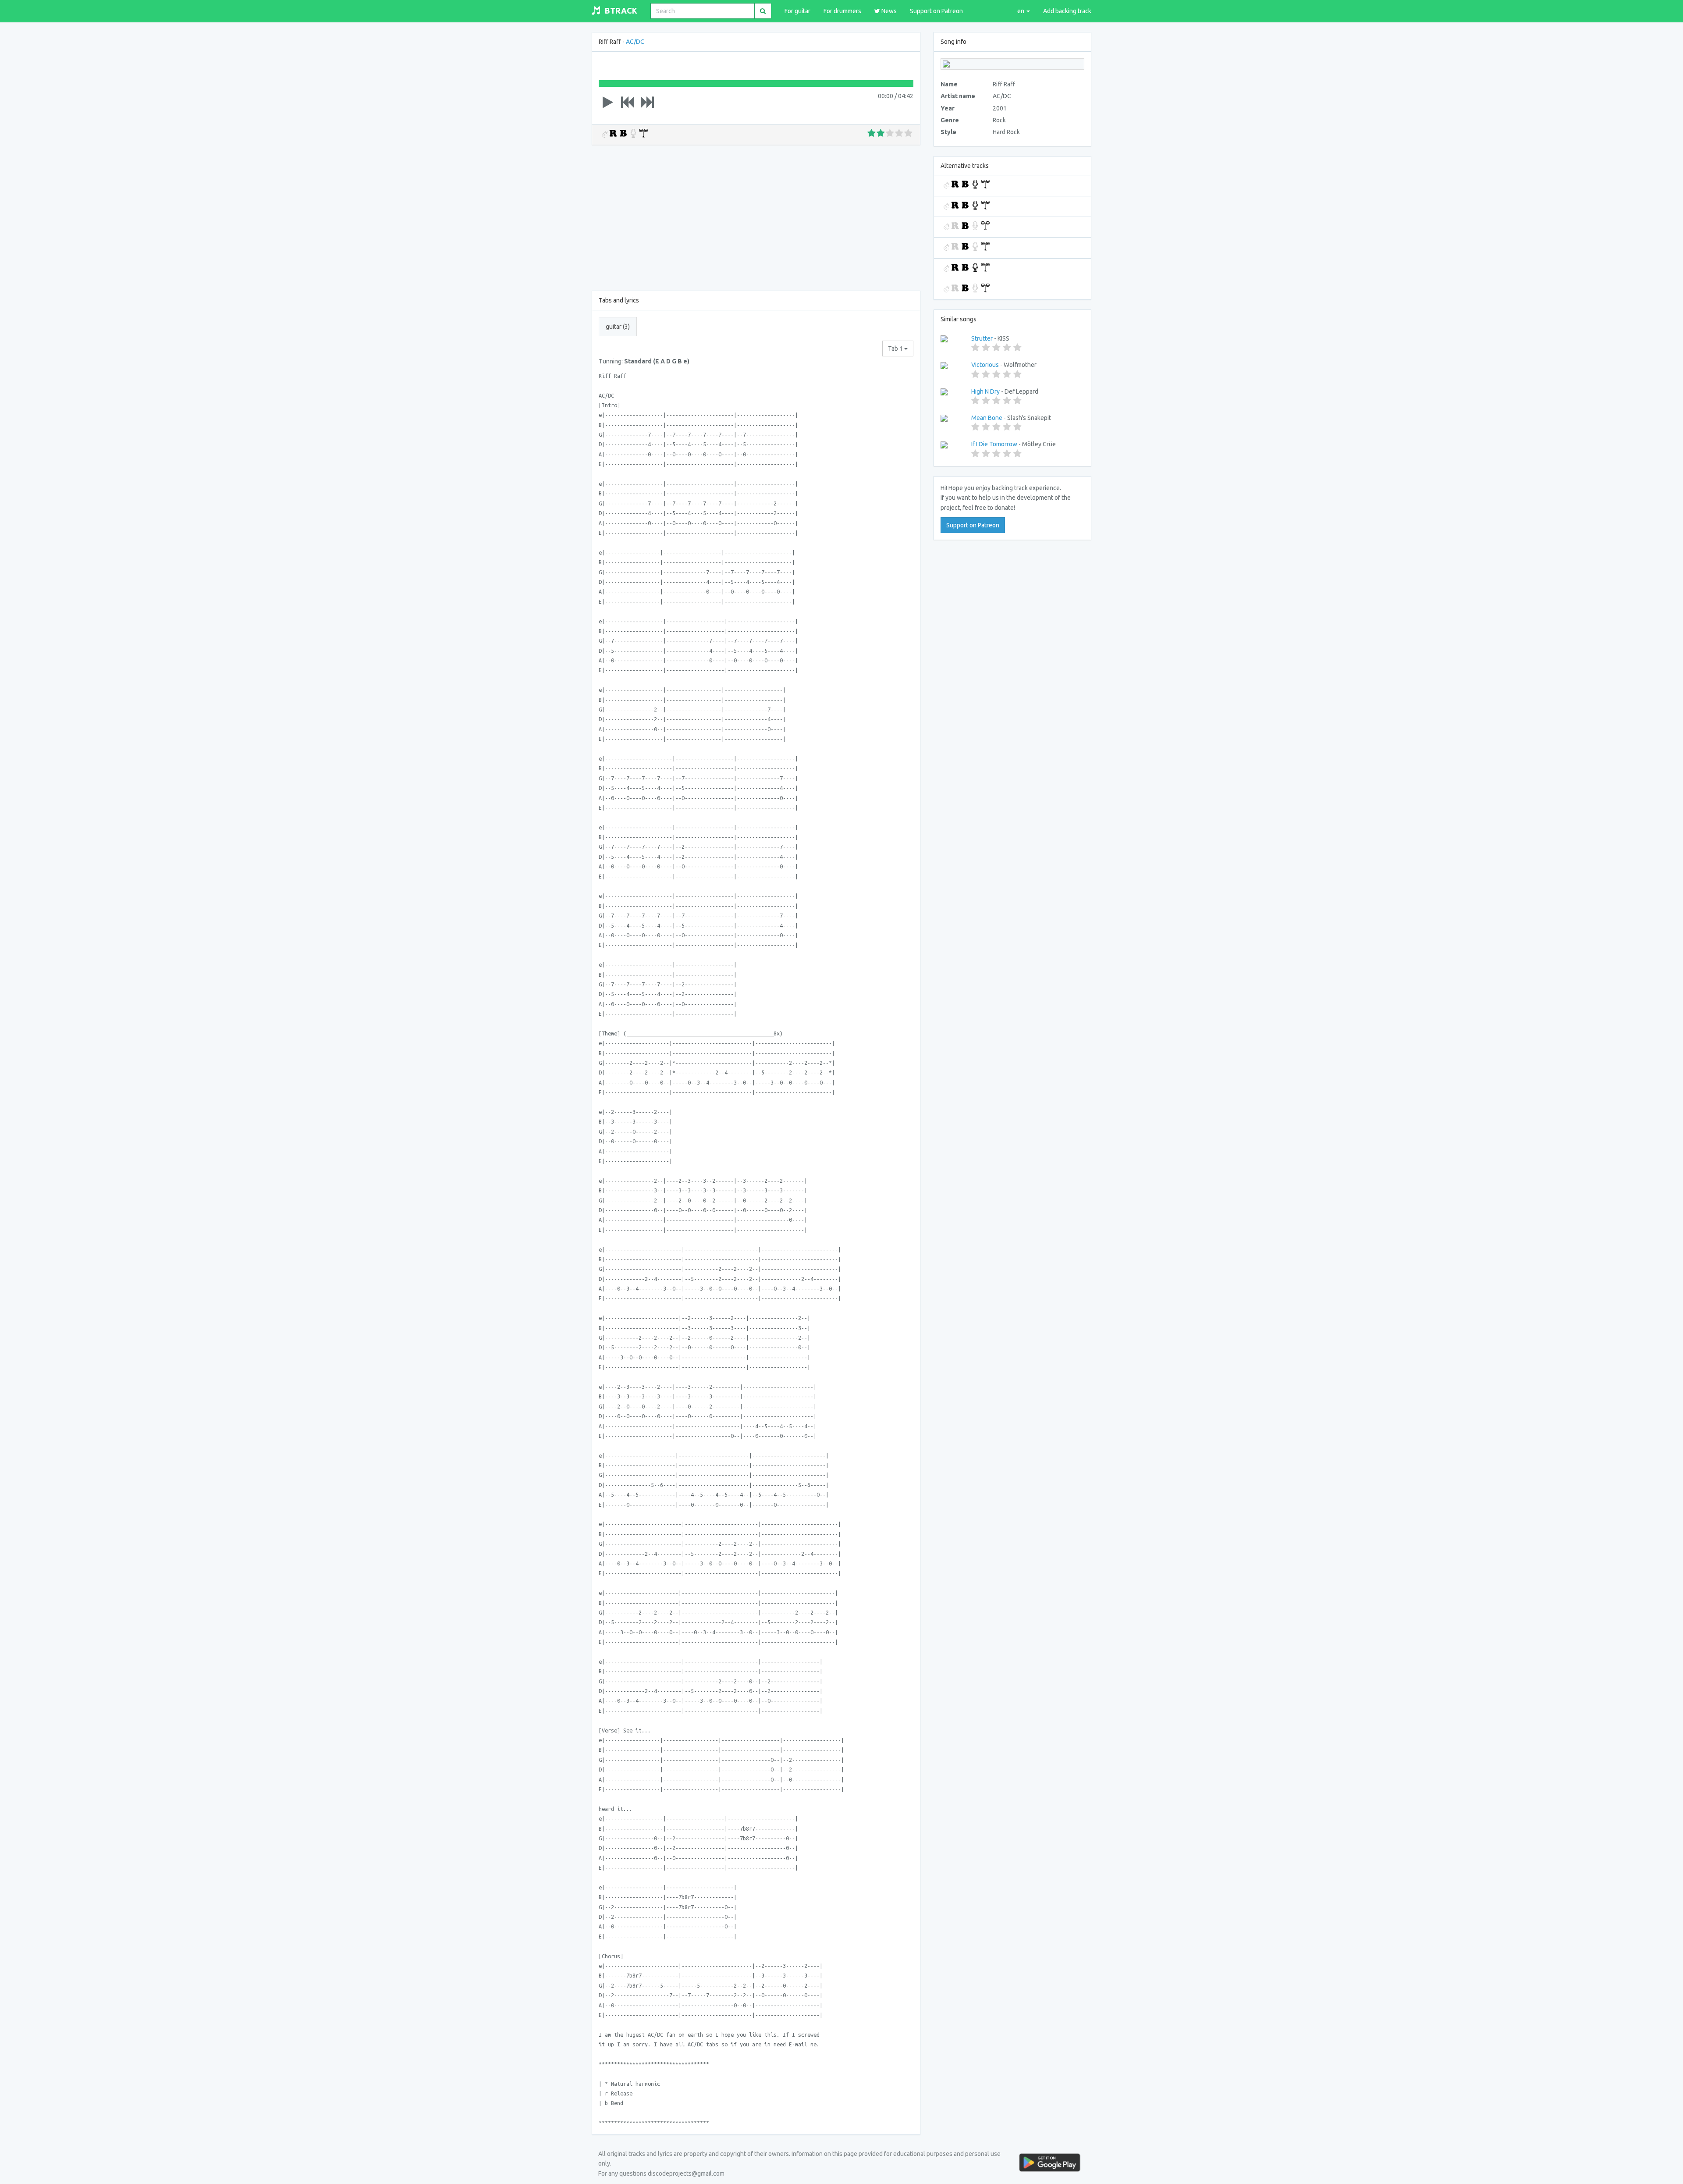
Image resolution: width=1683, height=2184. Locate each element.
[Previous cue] (628, 102)
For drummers (842, 11)
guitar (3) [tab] (618, 327)
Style (948, 132)
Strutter (982, 338)
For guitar (797, 11)
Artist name (958, 96)
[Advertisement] (756, 216)
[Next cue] (647, 102)
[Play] (608, 102)
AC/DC (635, 42)
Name (949, 84)
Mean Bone (987, 418)
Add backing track (1067, 11)
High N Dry (985, 391)
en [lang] (1021, 11)
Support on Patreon (936, 11)
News (888, 11)
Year (948, 108)
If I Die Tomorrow (994, 444)
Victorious (985, 365)
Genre (950, 120)
